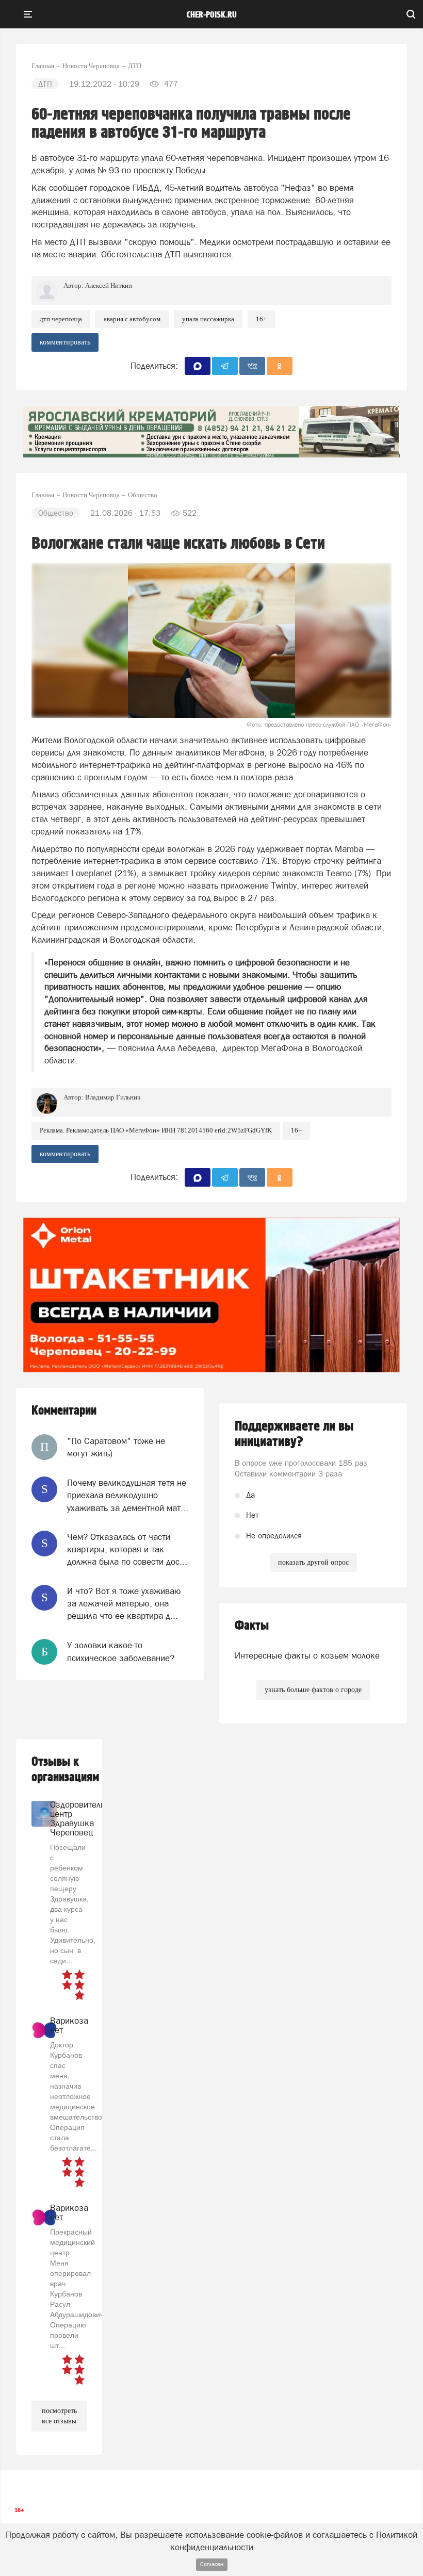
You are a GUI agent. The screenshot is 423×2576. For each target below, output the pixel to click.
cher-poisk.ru (212, 15)
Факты (252, 1626)
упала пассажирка (208, 319)
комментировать (65, 342)
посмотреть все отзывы (59, 2416)
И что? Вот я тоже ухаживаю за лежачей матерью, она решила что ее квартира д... (124, 1604)
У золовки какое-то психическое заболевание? (121, 1651)
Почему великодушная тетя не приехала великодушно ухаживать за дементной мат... (128, 1495)
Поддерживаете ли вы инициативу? (294, 1434)
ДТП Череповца (61, 319)
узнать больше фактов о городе (313, 1690)
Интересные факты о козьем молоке (307, 1655)
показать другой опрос (313, 1562)
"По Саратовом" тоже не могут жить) (116, 1447)
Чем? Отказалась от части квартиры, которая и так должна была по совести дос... (127, 1549)
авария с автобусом (132, 319)
